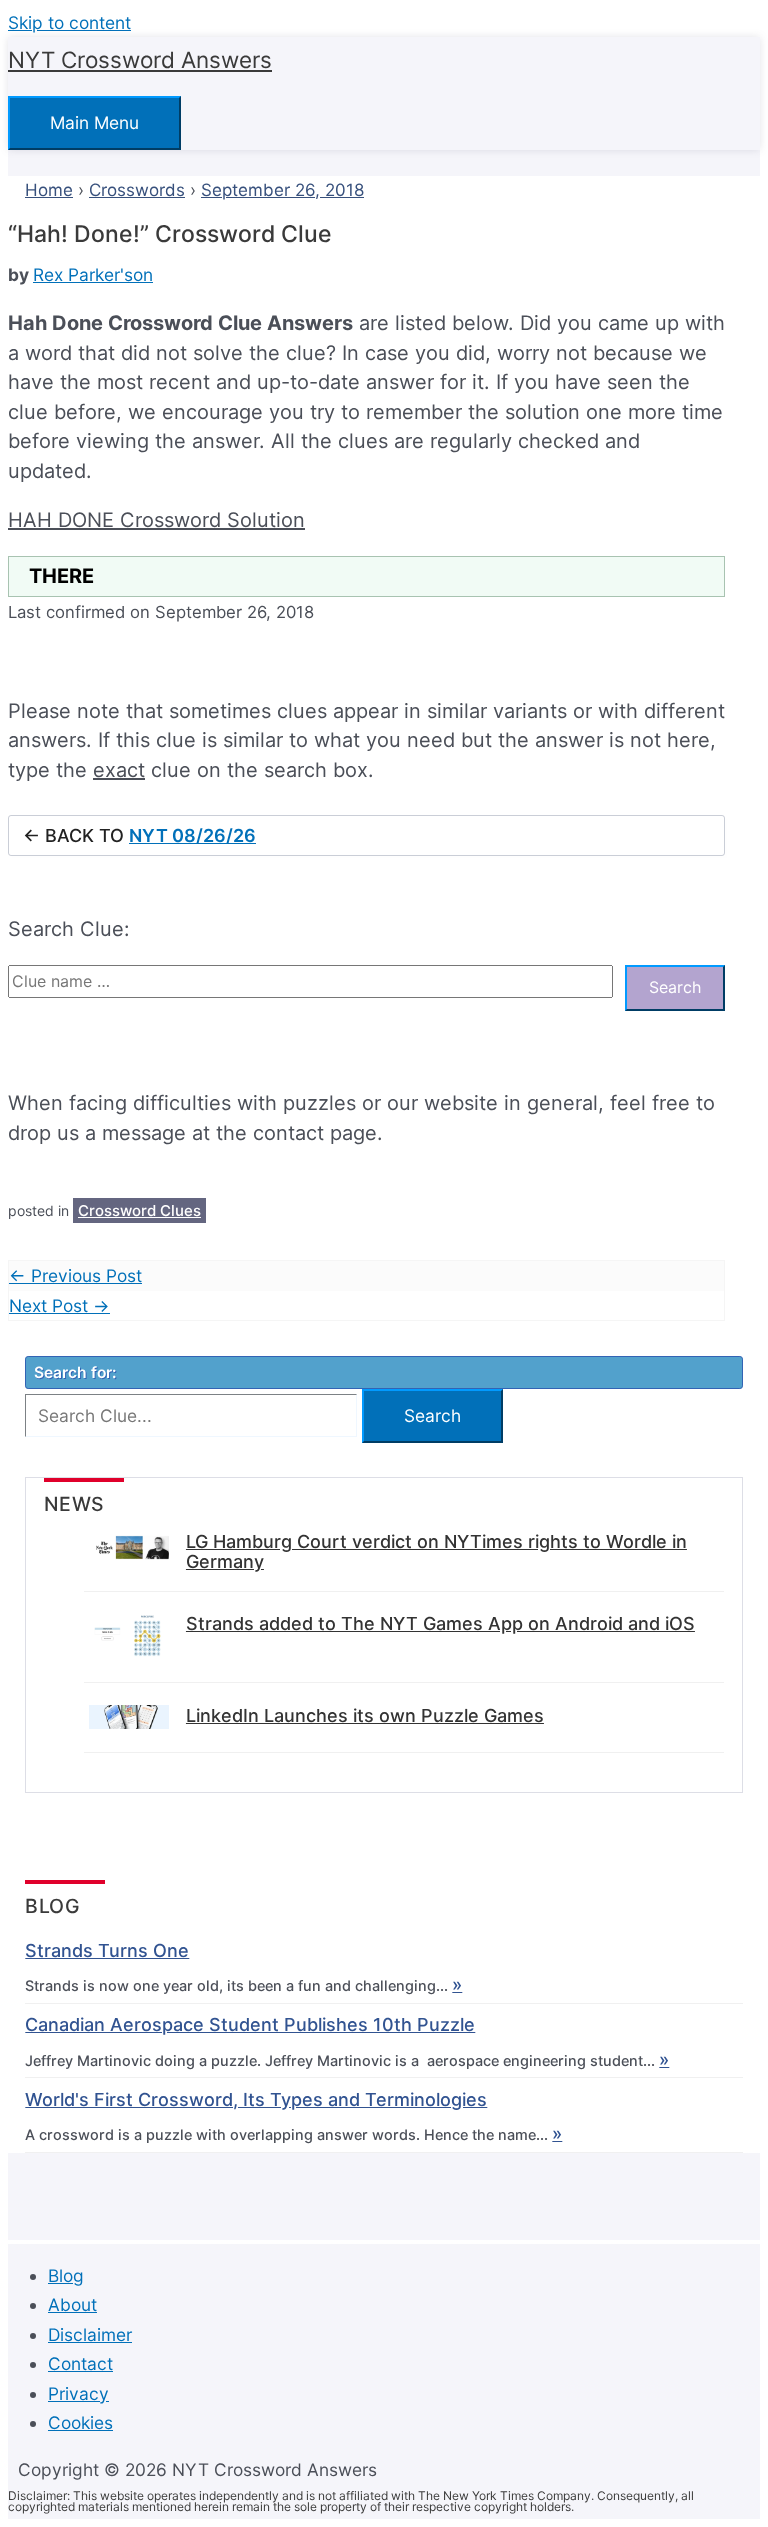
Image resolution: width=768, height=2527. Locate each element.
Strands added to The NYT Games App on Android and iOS (440, 1624)
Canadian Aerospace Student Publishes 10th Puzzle (250, 2025)
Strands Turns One (107, 1951)
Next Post (59, 1305)
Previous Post (75, 1275)
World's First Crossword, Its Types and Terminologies (256, 2100)
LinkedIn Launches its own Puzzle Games (365, 1716)
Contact (80, 2363)
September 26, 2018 (282, 190)
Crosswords (137, 190)
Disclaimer (90, 2334)
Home (49, 190)
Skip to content (69, 22)
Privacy (78, 2393)
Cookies (80, 2422)
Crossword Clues (139, 1210)
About (72, 2304)
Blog (66, 2275)
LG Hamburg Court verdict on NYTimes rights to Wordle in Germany (436, 1552)
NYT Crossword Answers (140, 59)
